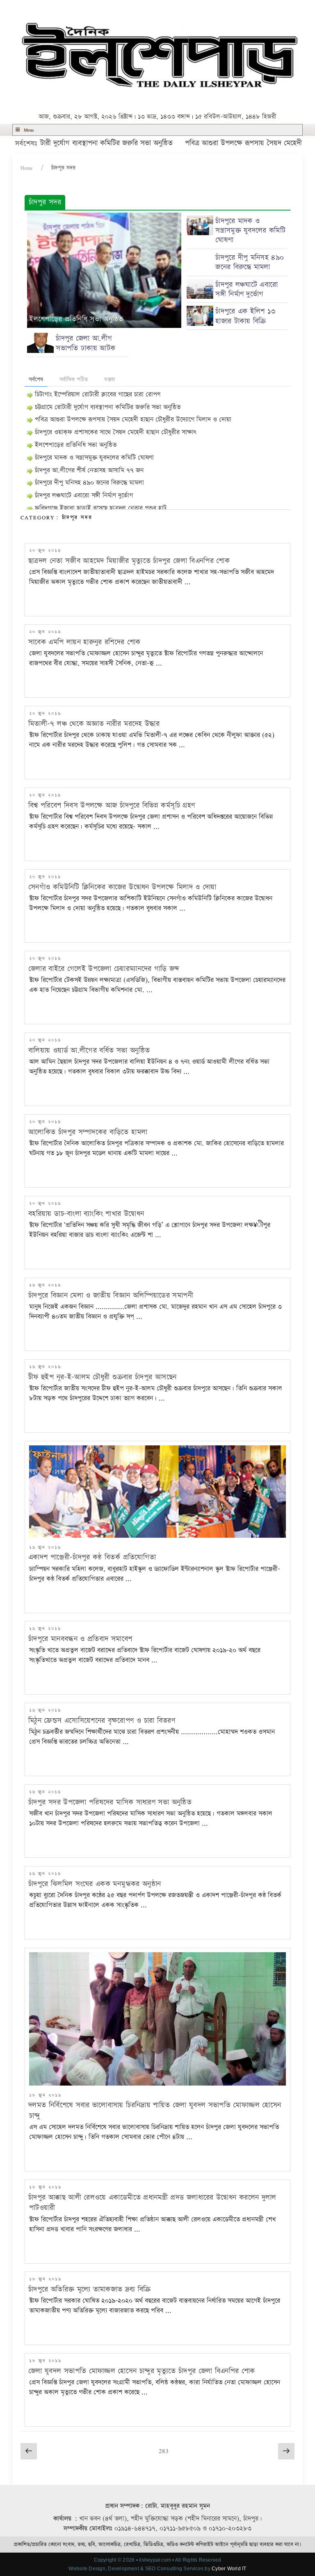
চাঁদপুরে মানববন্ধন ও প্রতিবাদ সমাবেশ (80, 1639)
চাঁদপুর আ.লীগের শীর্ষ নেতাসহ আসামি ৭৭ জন (89, 471)
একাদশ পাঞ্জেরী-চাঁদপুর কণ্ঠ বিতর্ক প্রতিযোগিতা (92, 1557)
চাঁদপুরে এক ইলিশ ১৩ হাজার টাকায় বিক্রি (245, 316)
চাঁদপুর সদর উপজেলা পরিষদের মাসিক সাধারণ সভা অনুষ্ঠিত (110, 1802)
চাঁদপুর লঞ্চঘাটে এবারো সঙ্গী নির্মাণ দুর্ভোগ (247, 290)
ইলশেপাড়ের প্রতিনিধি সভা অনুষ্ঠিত (76, 319)
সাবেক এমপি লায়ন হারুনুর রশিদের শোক (84, 642)
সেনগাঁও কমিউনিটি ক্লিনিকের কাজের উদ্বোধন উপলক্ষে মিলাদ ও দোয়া (122, 887)
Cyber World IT (229, 2569)
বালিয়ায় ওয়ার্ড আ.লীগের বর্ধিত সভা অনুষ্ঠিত (89, 1050)
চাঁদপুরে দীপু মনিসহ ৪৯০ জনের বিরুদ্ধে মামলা (250, 262)
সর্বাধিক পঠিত (74, 380)
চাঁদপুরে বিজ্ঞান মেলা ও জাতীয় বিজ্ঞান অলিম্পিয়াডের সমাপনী (111, 1295)
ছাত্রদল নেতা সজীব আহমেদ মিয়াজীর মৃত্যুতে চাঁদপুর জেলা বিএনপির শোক (129, 561)
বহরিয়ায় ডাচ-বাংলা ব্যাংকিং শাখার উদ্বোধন (86, 1214)
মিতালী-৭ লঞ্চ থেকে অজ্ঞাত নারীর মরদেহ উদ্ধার (94, 724)
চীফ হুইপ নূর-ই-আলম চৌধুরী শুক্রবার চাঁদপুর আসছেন (102, 1377)
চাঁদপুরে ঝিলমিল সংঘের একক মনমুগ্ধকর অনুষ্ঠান (95, 1884)
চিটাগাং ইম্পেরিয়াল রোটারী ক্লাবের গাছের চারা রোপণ (98, 395)
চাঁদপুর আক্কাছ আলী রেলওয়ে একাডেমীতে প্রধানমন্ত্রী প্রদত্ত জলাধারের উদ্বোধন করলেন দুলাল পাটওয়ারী (152, 2203)
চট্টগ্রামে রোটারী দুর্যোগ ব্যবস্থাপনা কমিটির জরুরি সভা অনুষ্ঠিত (108, 407)
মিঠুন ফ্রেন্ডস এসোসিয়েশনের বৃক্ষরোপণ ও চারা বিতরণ (102, 1721)
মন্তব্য (110, 380)
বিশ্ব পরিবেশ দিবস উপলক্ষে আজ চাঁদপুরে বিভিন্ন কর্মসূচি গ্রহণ (112, 805)
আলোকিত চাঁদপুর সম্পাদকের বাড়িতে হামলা (88, 1132)
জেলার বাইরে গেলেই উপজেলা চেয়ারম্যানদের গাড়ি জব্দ (104, 969)
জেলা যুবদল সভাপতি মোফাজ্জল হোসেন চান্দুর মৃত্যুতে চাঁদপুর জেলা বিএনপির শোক (142, 2371)
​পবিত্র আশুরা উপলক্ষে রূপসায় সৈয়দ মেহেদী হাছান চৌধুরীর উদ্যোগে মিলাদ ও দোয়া (133, 420)
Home (27, 168)
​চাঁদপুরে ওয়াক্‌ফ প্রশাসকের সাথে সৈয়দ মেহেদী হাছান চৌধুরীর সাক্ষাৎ (116, 432)
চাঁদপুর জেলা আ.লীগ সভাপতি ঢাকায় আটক (86, 343)
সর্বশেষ (36, 380)
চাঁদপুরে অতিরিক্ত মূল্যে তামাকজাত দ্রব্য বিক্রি (90, 2289)
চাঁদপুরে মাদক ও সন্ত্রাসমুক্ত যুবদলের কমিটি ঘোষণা (250, 231)
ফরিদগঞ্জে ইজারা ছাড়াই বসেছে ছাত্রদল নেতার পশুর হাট (101, 508)
